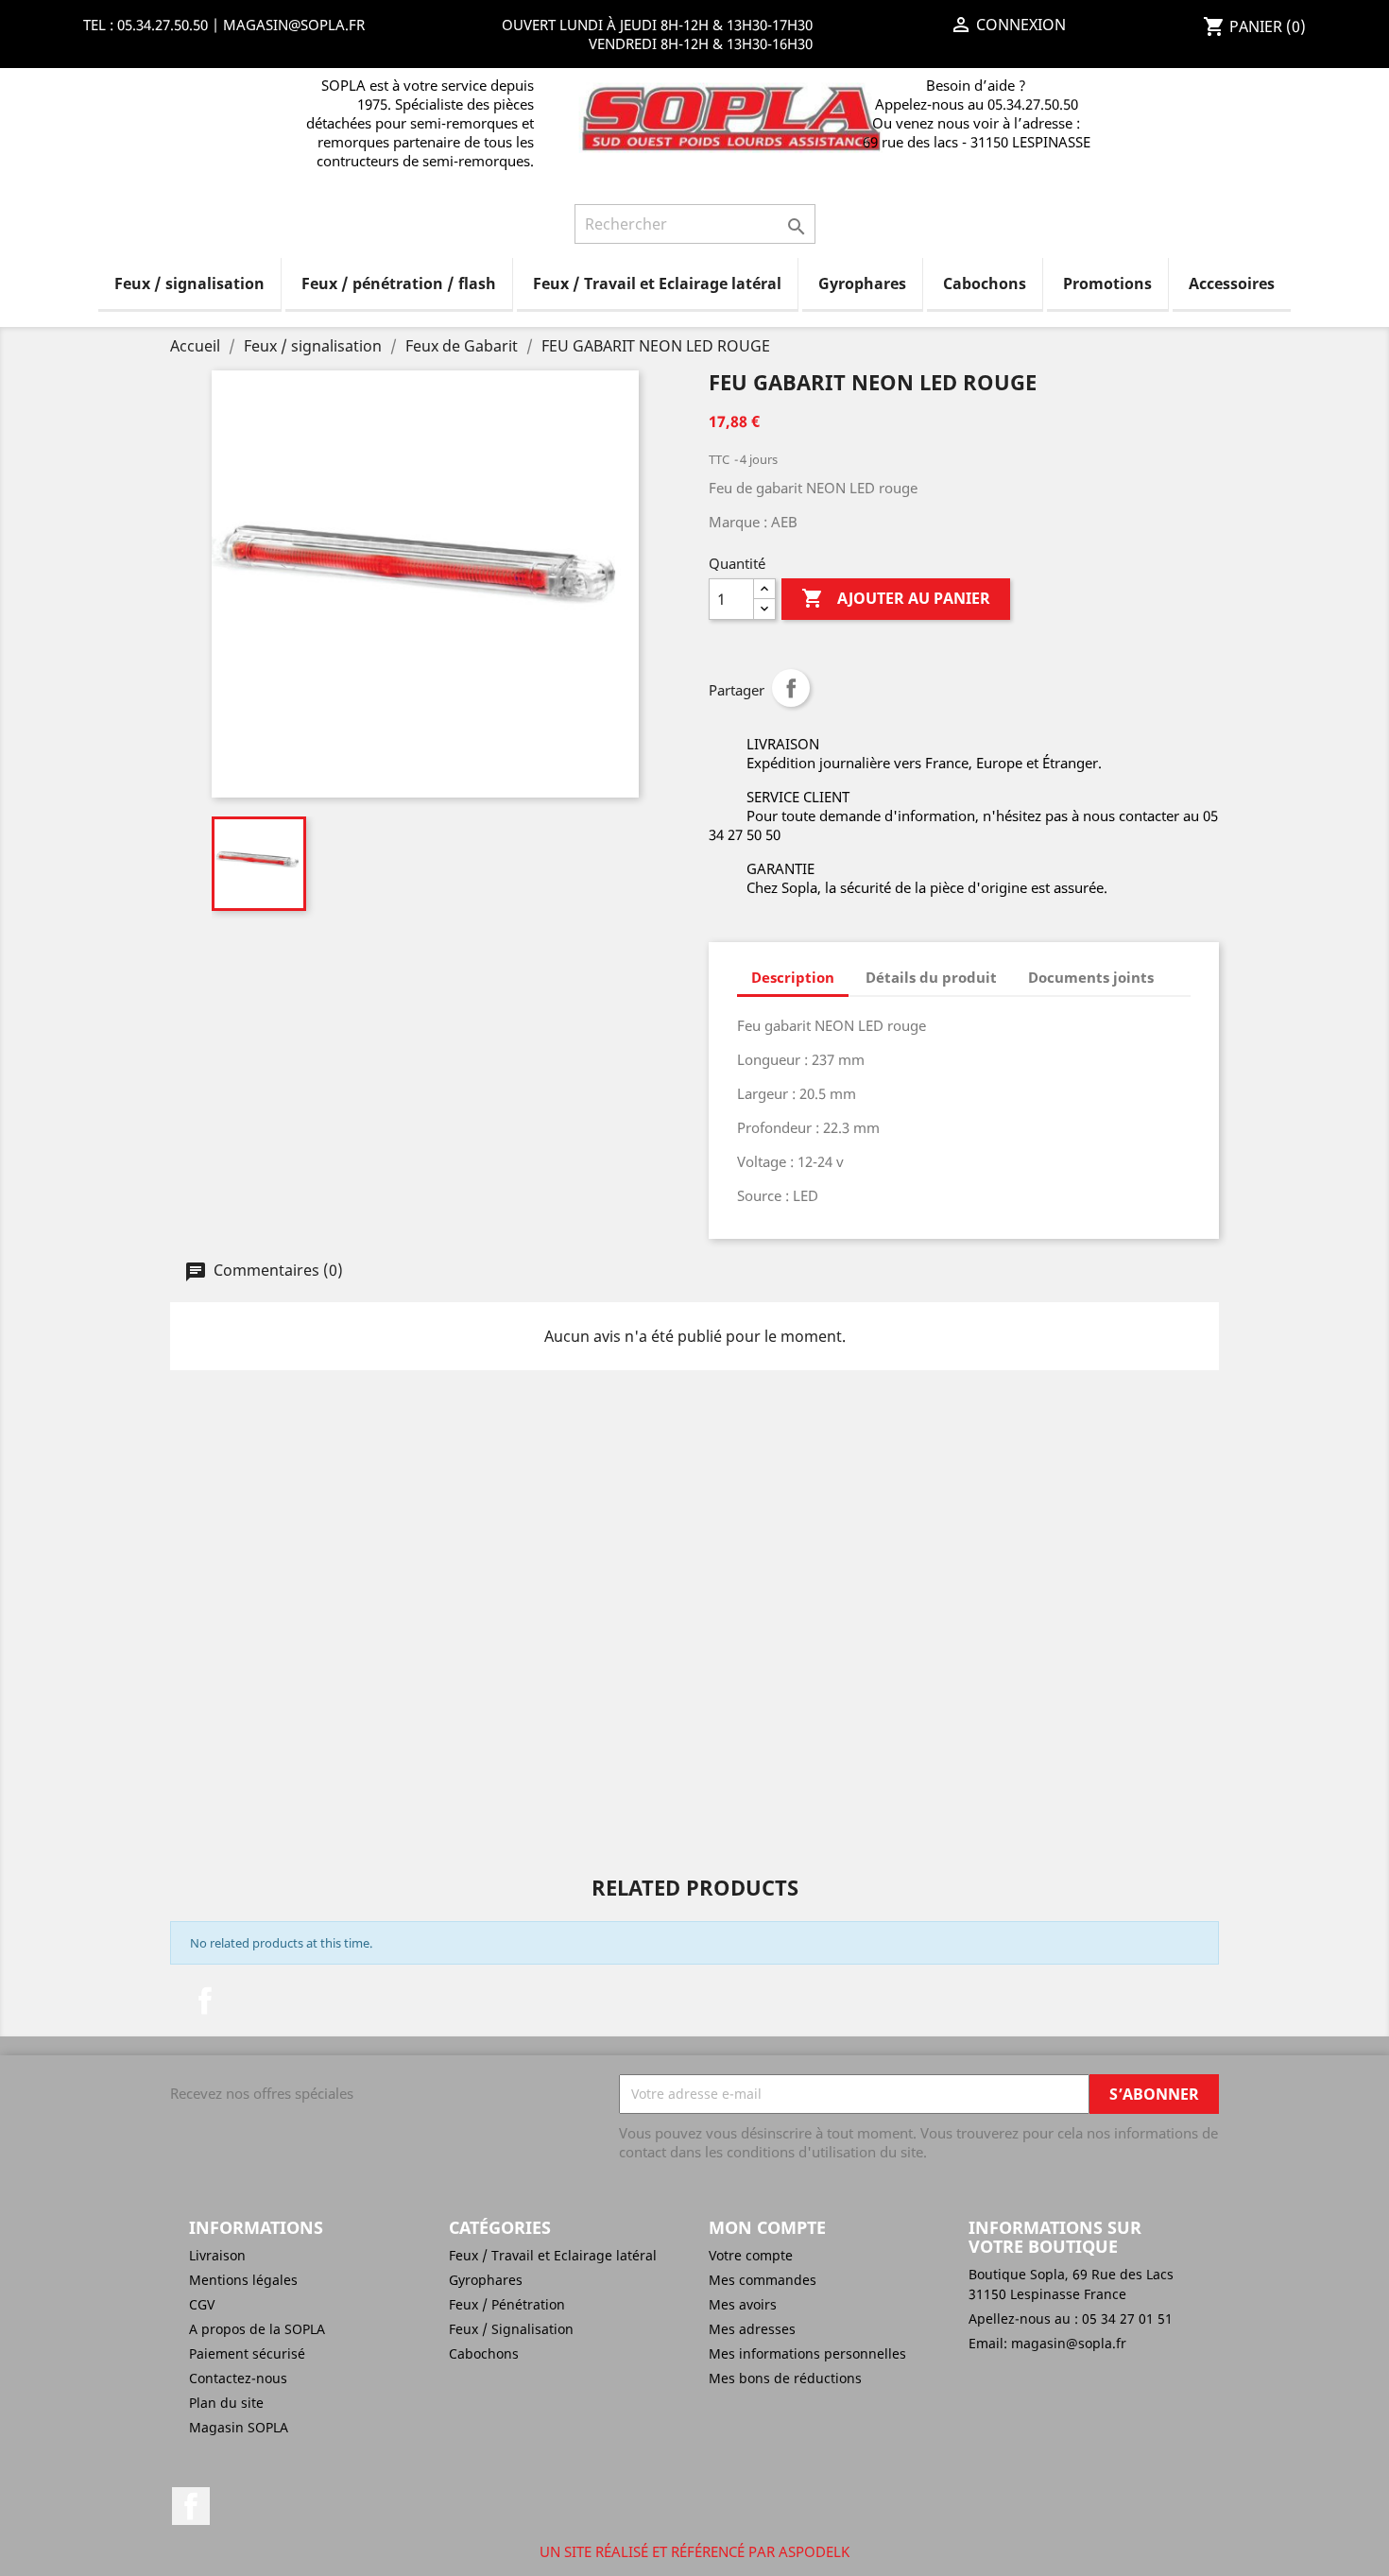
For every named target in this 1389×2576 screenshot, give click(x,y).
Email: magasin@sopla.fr (1047, 2343)
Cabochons (985, 283)
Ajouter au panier (896, 598)
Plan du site (226, 2403)
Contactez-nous (238, 2378)
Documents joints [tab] (1091, 977)
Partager (791, 688)
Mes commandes (763, 2280)
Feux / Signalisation (511, 2329)
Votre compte (751, 2255)
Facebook (205, 2001)
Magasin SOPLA (239, 2427)
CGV (202, 2304)
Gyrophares (862, 283)
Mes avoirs (743, 2304)
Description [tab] (793, 977)
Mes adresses (752, 2329)
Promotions (1107, 283)
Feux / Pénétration (507, 2304)
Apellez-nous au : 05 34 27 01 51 (1071, 2318)
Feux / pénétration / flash (399, 283)
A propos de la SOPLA (257, 2329)
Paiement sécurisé (247, 2353)
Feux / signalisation (189, 283)
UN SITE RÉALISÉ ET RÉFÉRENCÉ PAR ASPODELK (694, 2551)
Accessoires (1232, 283)
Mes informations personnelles (807, 2353)
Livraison (217, 2255)
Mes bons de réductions (785, 2378)
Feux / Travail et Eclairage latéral (657, 283)
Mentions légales (243, 2280)
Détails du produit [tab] (931, 977)
